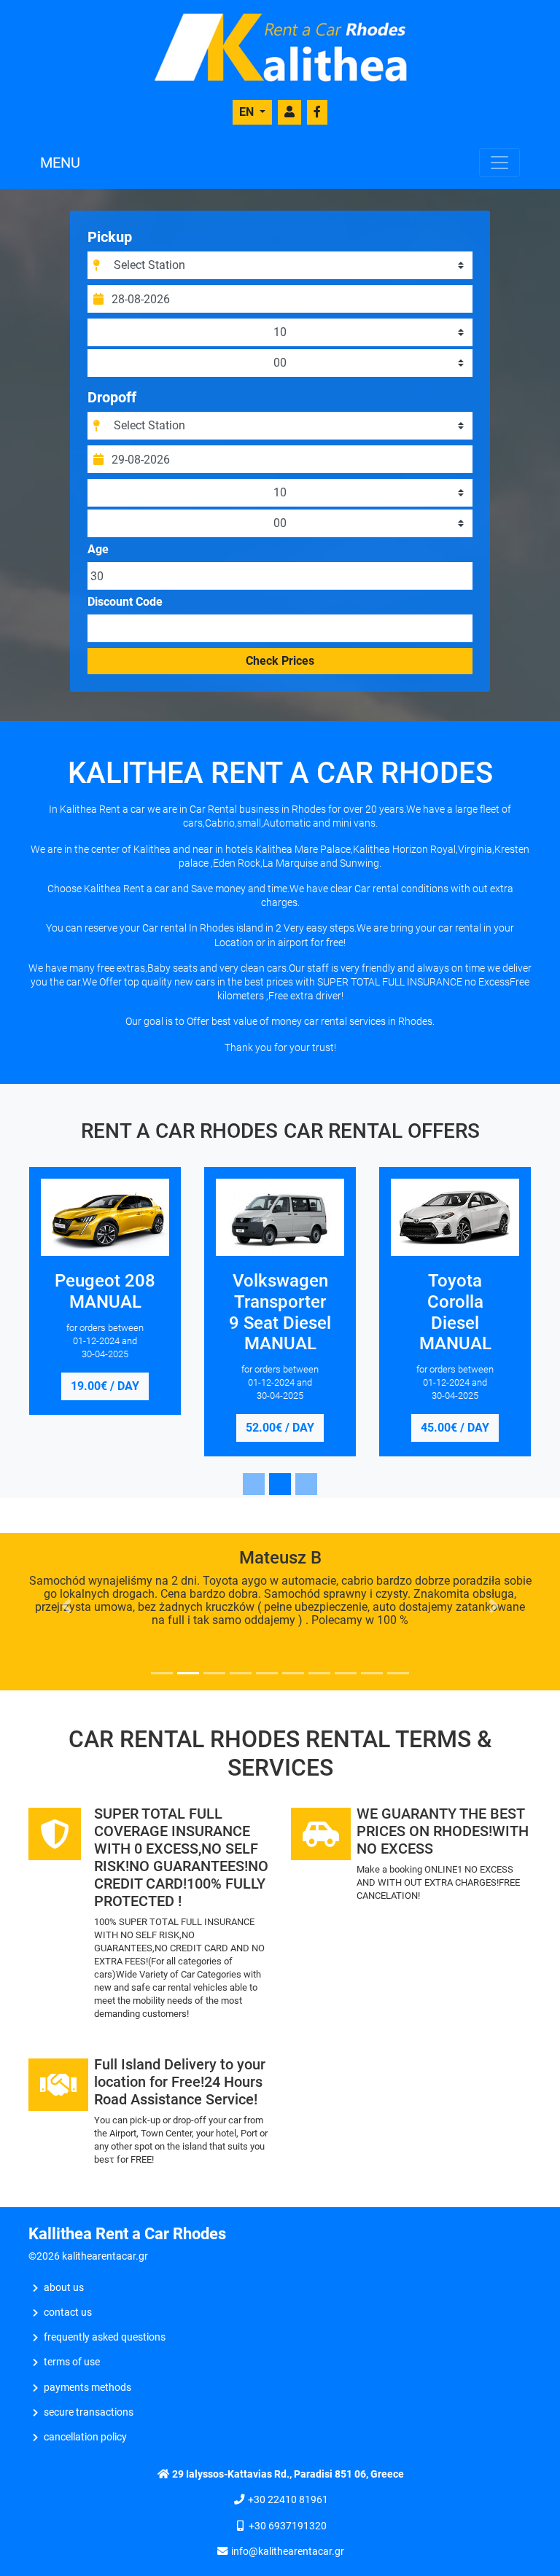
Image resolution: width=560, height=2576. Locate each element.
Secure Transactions (89, 2412)
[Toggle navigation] (499, 163)
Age (98, 550)
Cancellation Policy (85, 2437)
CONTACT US (68, 2312)
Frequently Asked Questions (105, 2337)
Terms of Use (72, 2362)
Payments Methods (87, 2388)
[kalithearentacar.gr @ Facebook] (317, 112)
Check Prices (280, 661)
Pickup (110, 237)
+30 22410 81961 (288, 2500)
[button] (66, 1606)
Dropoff (112, 397)
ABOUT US (64, 2288)
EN (248, 112)
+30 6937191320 (288, 2526)
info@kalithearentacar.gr (288, 2552)
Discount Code (125, 602)
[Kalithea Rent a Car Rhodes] (280, 46)
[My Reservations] (289, 112)
